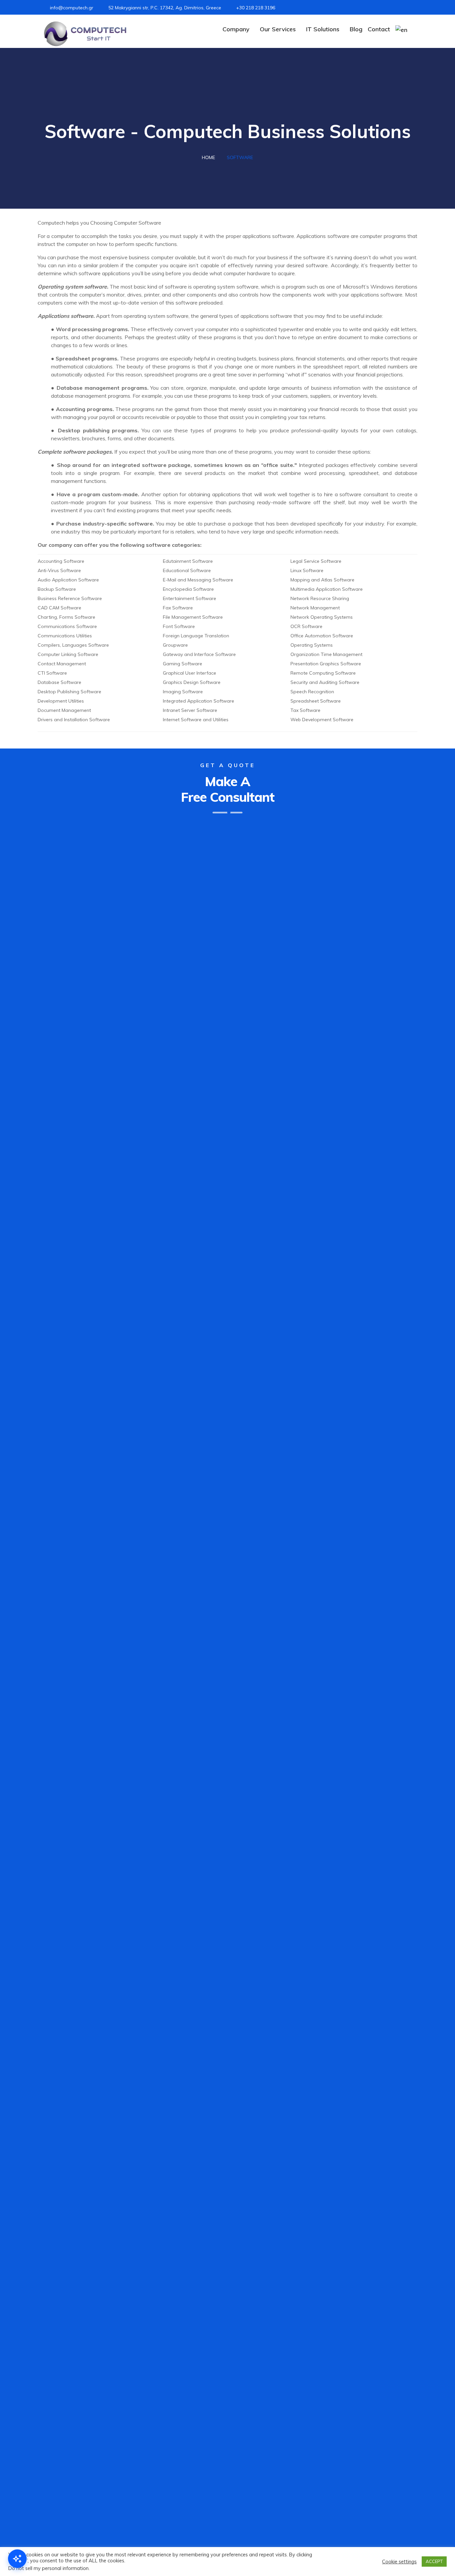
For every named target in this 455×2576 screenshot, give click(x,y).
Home (209, 157)
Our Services (278, 29)
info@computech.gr (72, 8)
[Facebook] (382, 8)
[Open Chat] (17, 2559)
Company (236, 29)
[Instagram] (391, 8)
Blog (356, 29)
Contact (379, 29)
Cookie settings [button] (399, 2562)
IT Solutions (323, 29)
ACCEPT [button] (434, 2561)
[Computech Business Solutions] (85, 34)
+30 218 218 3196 (256, 8)
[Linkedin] (401, 8)
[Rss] (411, 8)
